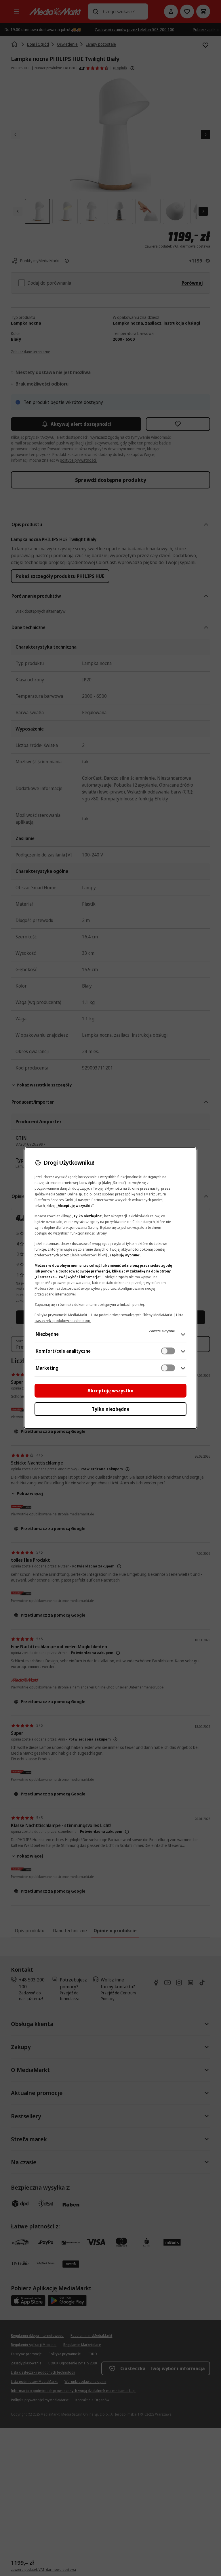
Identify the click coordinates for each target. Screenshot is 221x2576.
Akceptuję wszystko (110, 1391)
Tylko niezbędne (111, 1409)
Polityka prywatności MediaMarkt (61, 1315)
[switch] (168, 1351)
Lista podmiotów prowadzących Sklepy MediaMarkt (132, 1315)
